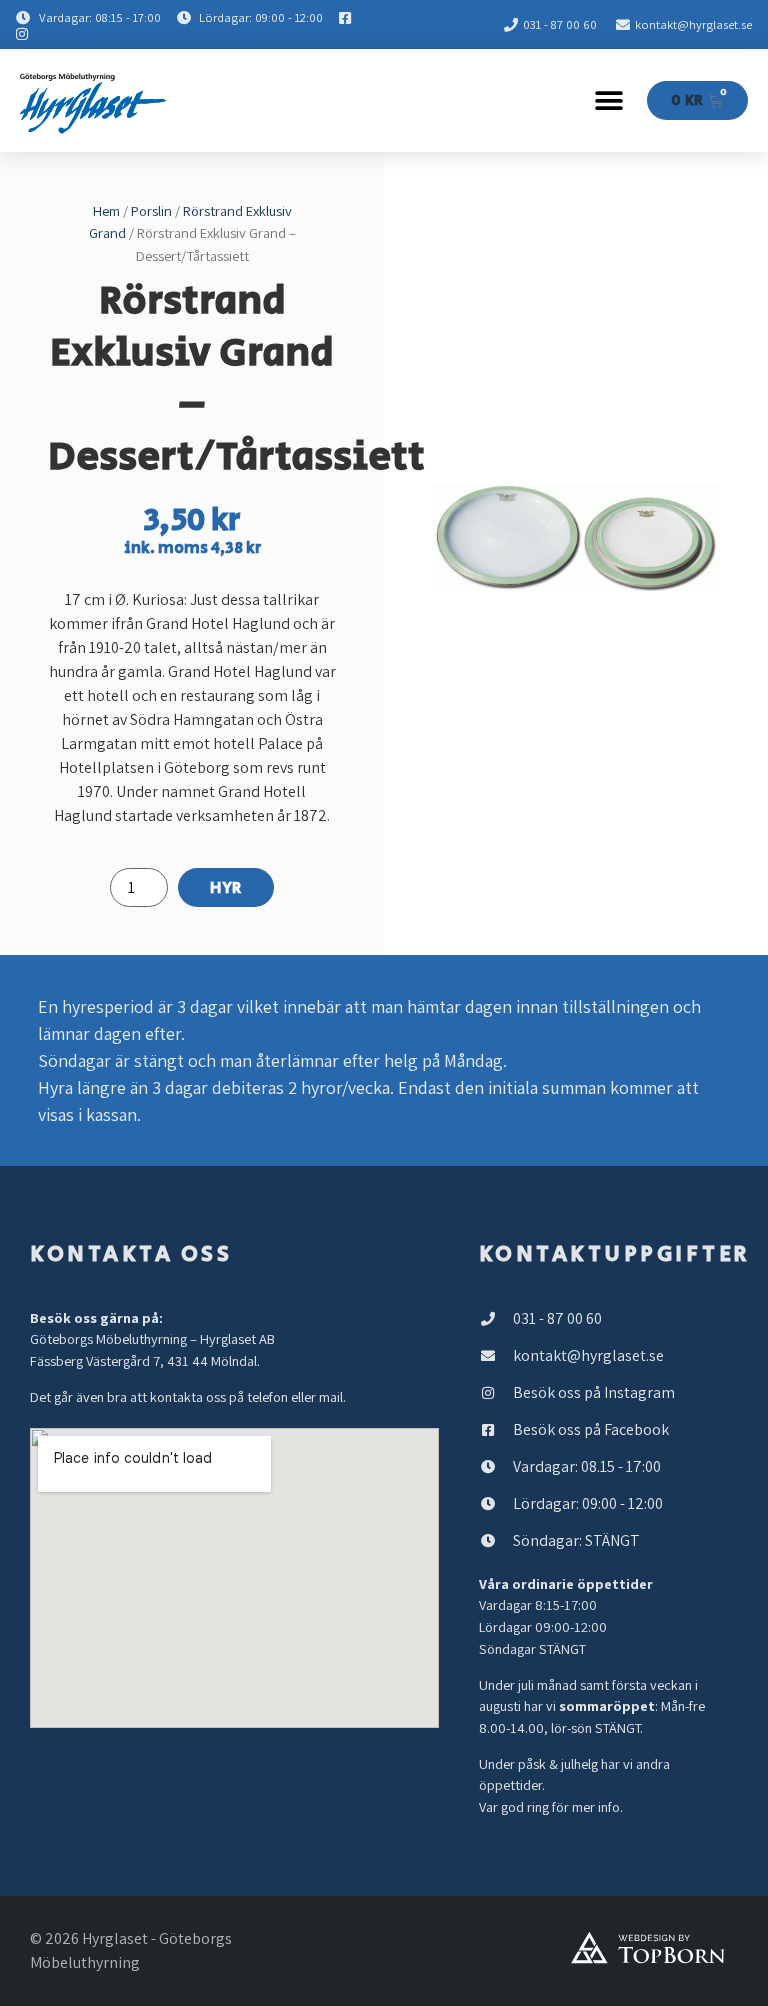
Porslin (151, 210)
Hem (106, 210)
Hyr (226, 888)
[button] (609, 100)
